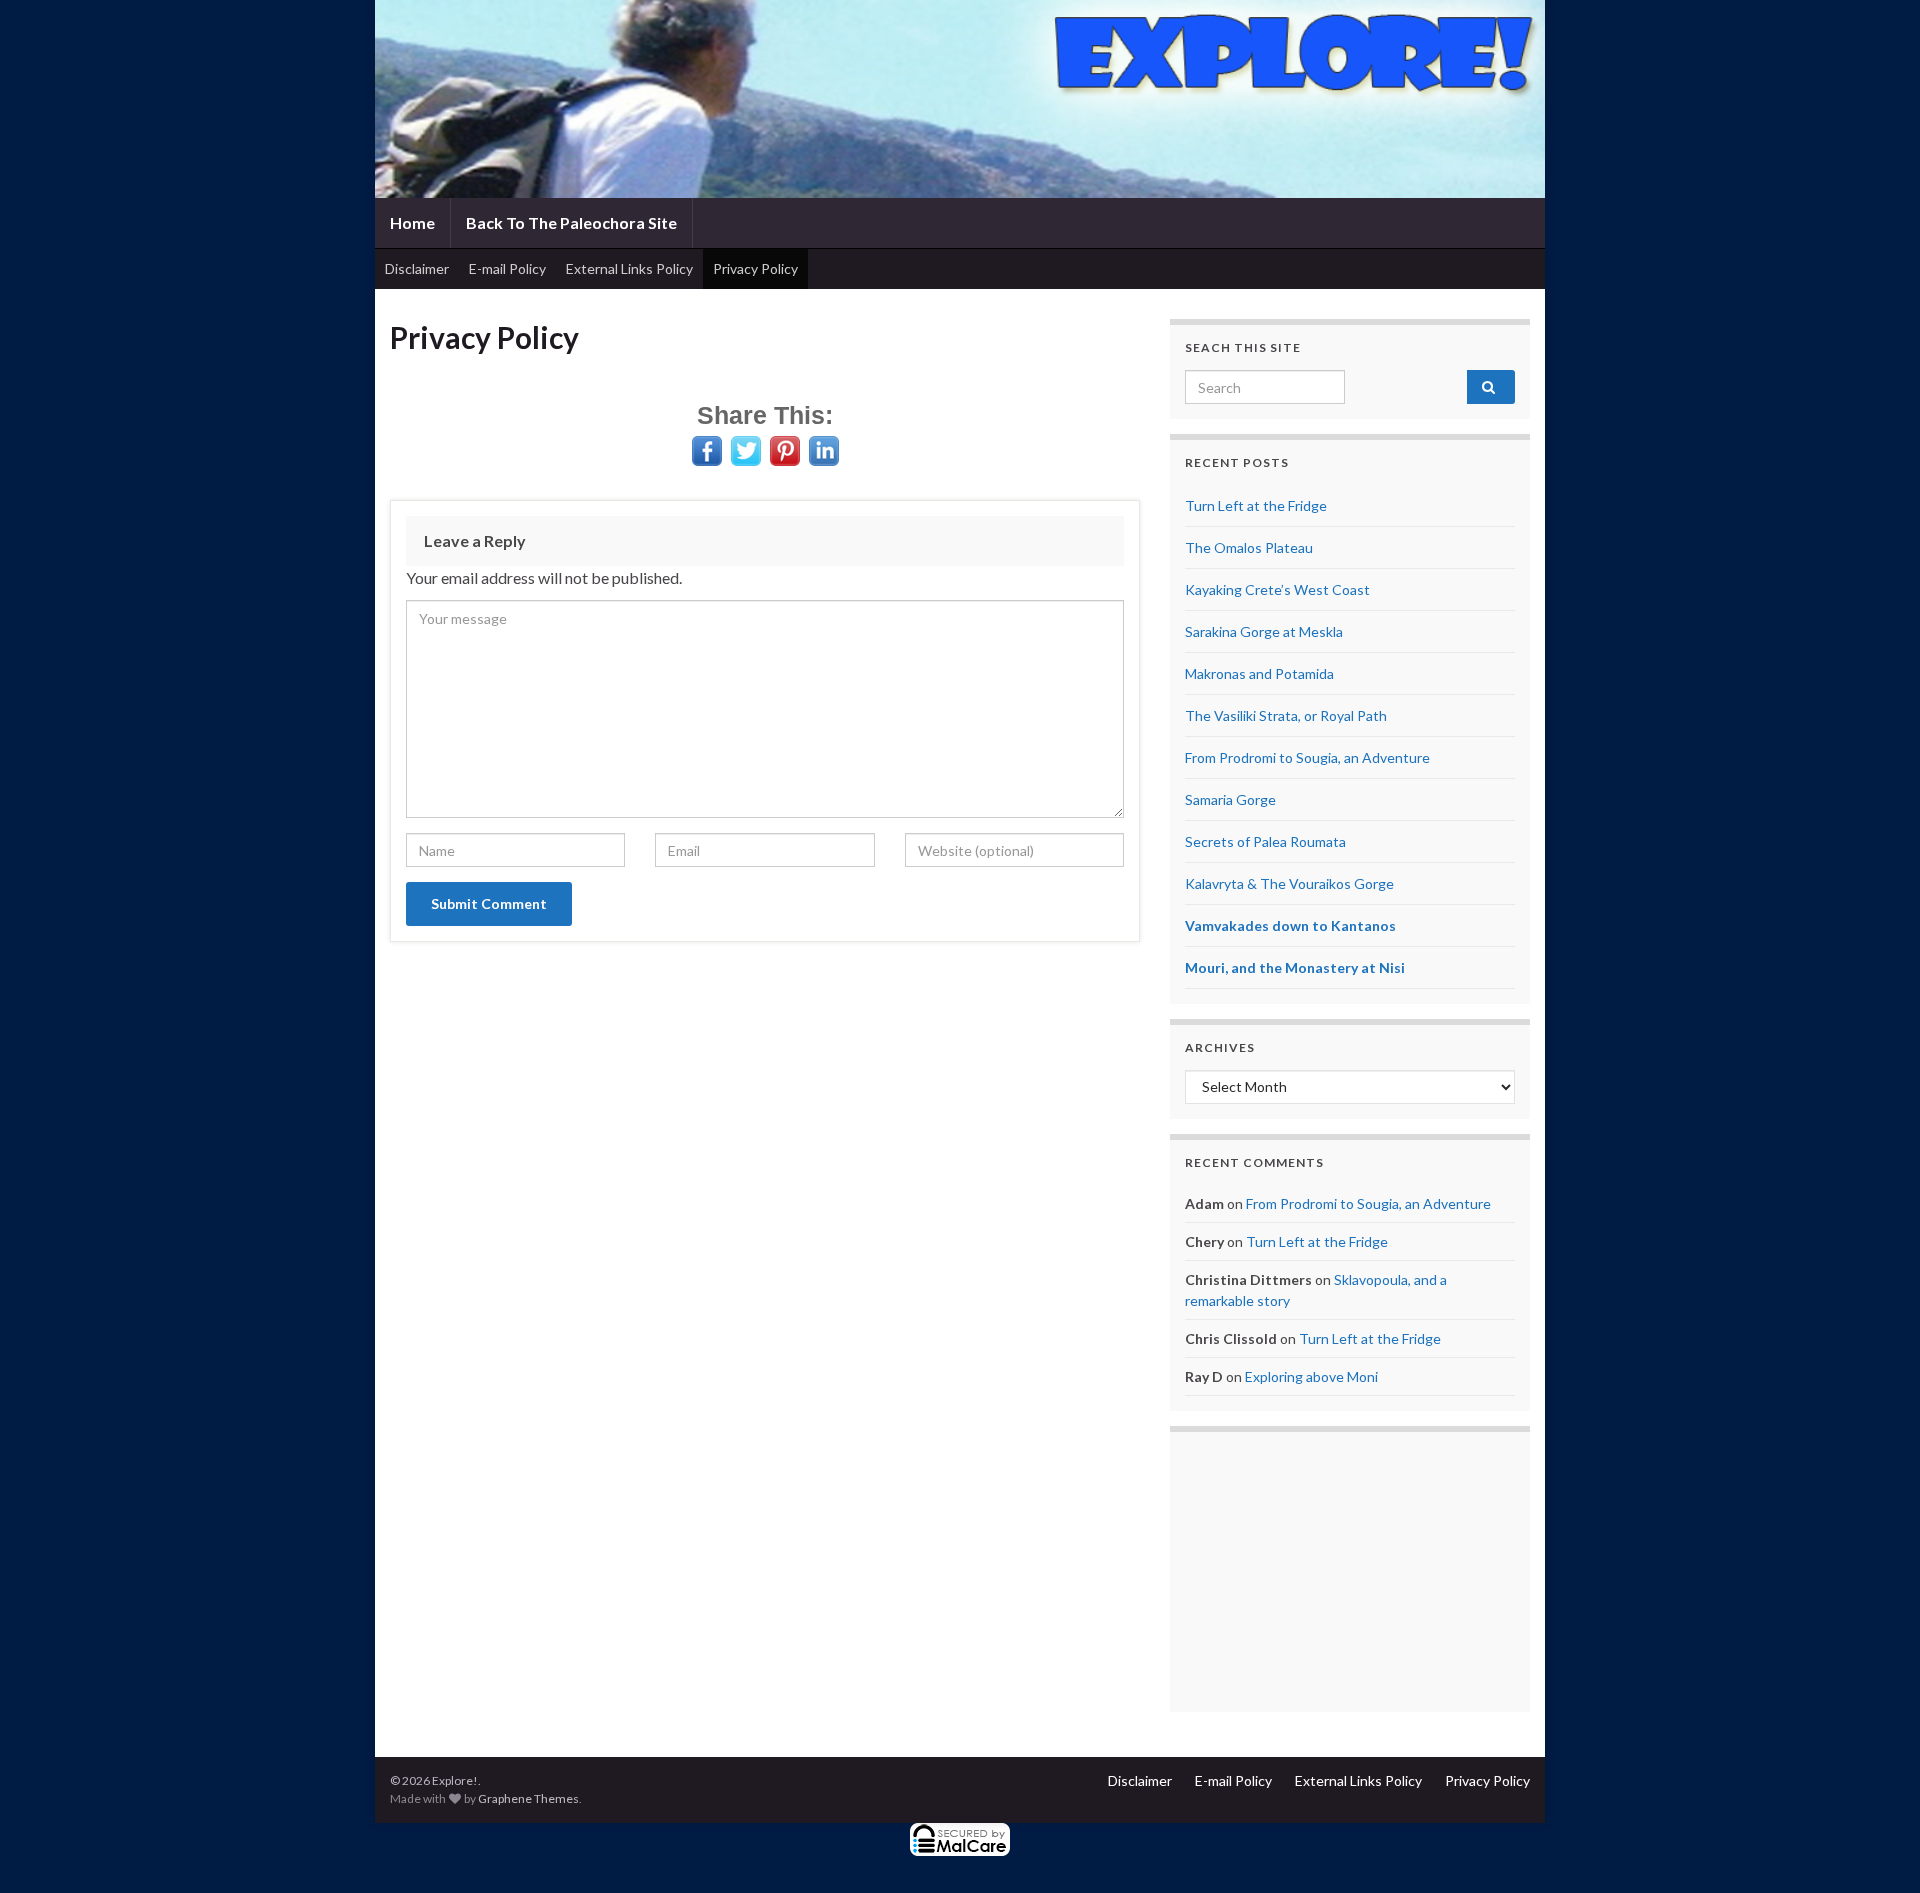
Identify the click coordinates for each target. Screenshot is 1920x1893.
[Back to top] (1875, 1848)
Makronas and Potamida (1259, 673)
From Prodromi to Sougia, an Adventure (1307, 757)
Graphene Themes (528, 1798)
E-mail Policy (507, 268)
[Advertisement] (1350, 1572)
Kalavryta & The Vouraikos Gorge (1289, 883)
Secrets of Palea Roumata (1265, 841)
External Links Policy (629, 268)
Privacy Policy (755, 268)
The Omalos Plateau (1249, 547)
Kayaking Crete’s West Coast (1277, 589)
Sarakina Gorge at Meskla (1264, 631)
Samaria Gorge (1230, 799)
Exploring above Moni (1311, 1376)
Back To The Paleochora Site (571, 222)
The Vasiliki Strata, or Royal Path (1286, 715)
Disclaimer (417, 268)
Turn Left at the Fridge (1256, 505)
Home (412, 222)
